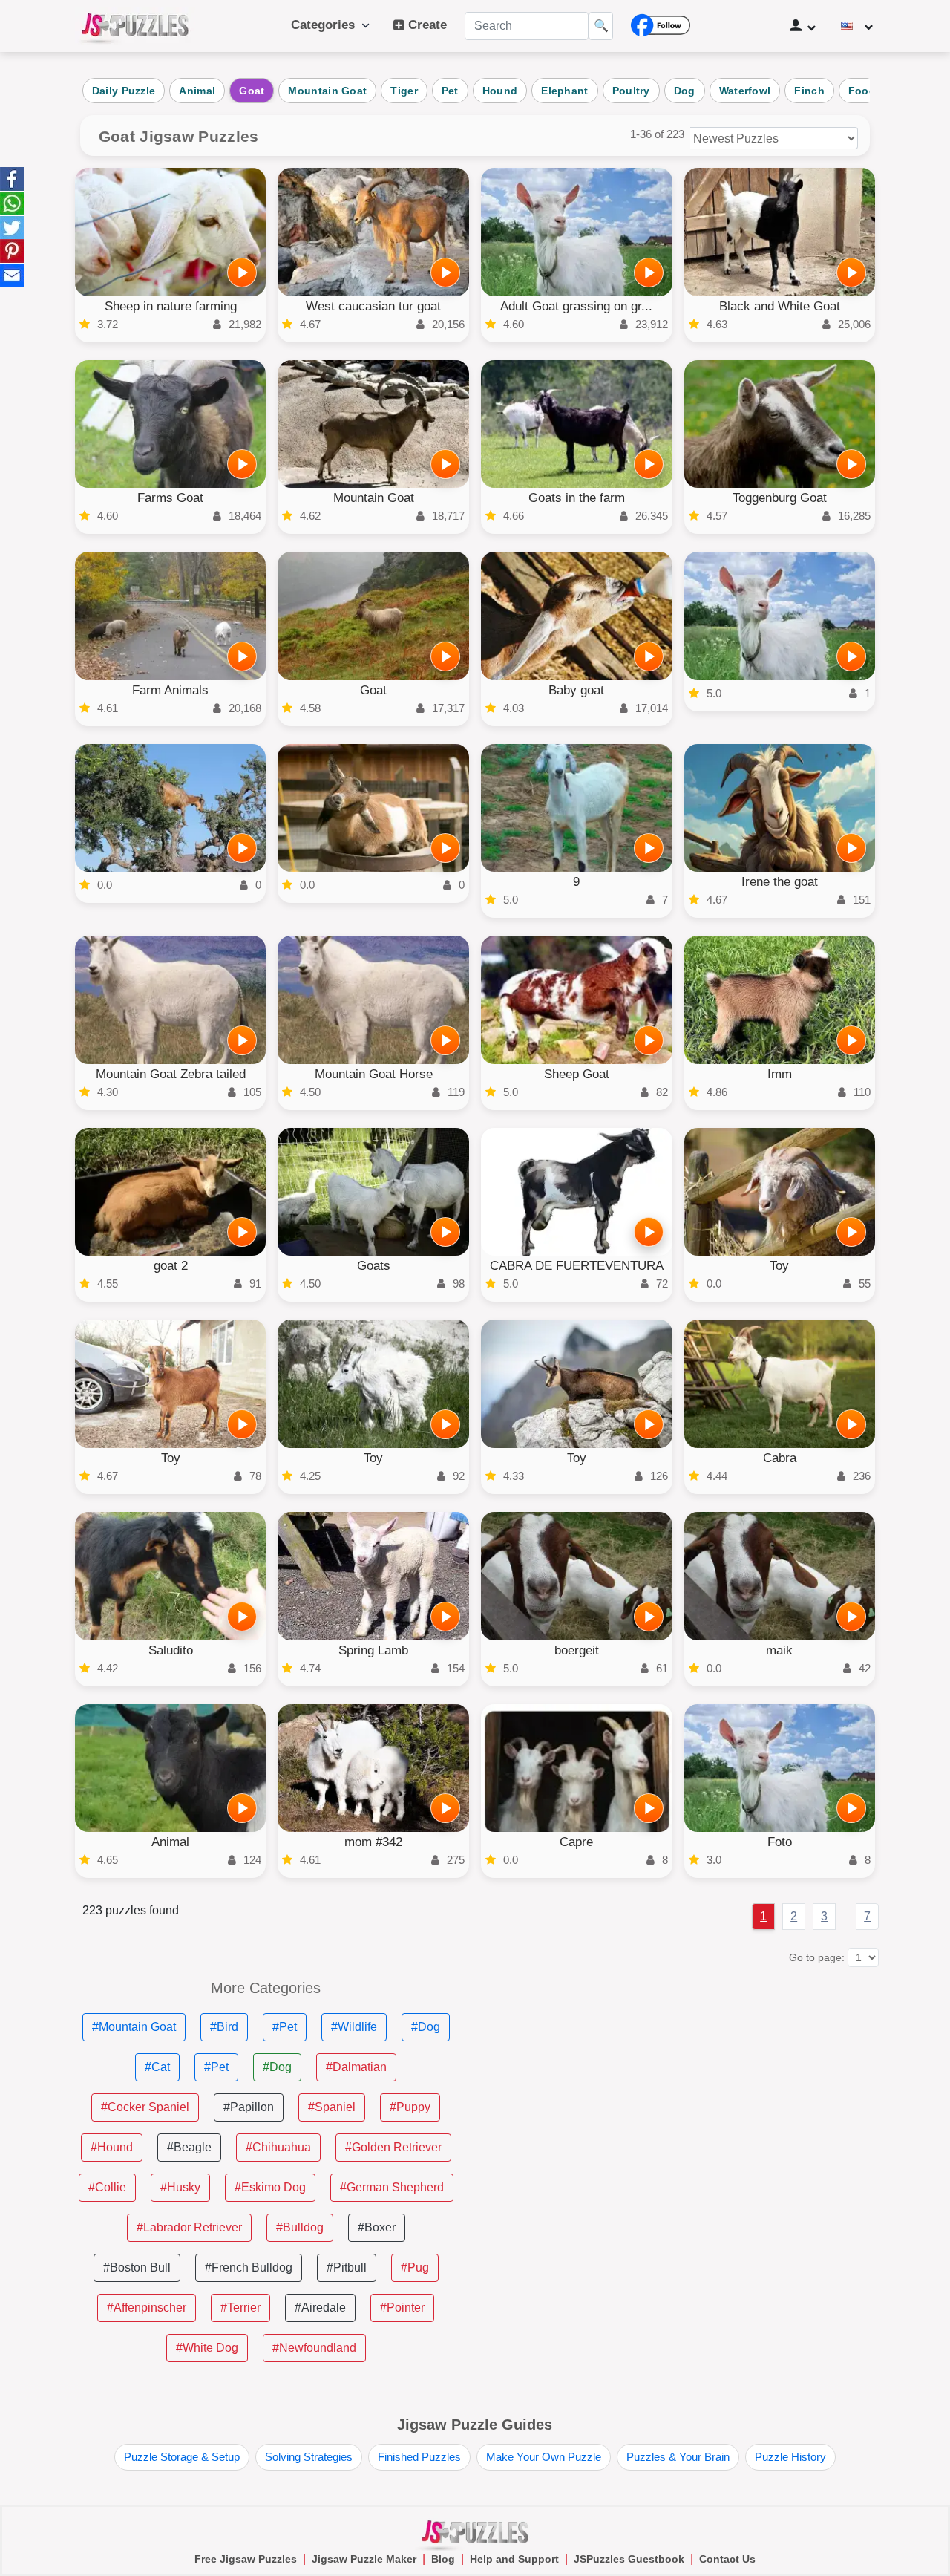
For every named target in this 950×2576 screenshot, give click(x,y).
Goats (374, 1266)
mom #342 (373, 1842)
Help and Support (514, 2559)
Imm (780, 1074)
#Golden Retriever (393, 2147)
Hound (500, 91)
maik (779, 1650)
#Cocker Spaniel (145, 2107)
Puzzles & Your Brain (678, 2457)
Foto (780, 1842)
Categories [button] (327, 25)
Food (862, 91)
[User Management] (803, 26)
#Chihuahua (278, 2147)
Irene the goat (780, 882)
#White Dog (207, 2348)
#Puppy (410, 2107)
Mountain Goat (327, 91)
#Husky (180, 2187)
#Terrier (240, 2308)
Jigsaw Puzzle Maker (364, 2559)
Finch (809, 91)
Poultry (631, 91)
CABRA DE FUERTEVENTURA (577, 1266)
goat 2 (171, 1266)
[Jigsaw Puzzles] (135, 26)
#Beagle (189, 2147)
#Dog (426, 2027)
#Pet (285, 2027)
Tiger (404, 91)
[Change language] (857, 26)
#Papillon (249, 2107)
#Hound (112, 2147)
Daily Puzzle (124, 91)
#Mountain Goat (134, 2027)
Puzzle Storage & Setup (182, 2457)
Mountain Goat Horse (374, 1074)
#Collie (107, 2187)
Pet (450, 91)
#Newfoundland (314, 2348)
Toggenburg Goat (780, 498)
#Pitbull (347, 2267)
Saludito (171, 1650)
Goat (252, 91)
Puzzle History (790, 2457)
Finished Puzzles (419, 2457)
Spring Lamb (373, 1650)
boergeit (577, 1650)
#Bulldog (300, 2227)
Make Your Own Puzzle (544, 2457)
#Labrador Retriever (189, 2227)
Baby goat (576, 690)
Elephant (564, 91)
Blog (443, 2559)
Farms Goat (170, 498)
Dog (685, 91)
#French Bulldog (249, 2267)
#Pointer (402, 2308)
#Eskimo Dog (270, 2187)
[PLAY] (242, 273)
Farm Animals (170, 690)
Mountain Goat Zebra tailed (171, 1074)
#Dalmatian (356, 2067)
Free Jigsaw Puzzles (246, 2559)
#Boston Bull (137, 2267)
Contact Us (727, 2559)
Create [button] (426, 25)
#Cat (157, 2067)
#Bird (224, 2027)
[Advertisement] (684, 2084)
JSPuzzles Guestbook (629, 2559)
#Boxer (377, 2227)
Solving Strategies (309, 2457)
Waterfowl (745, 91)
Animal (197, 91)
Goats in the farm (577, 498)
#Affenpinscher (147, 2308)
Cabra (780, 1458)
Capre (576, 1842)
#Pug (415, 2267)
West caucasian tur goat (373, 306)
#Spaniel (332, 2107)
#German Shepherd (392, 2187)
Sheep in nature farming (171, 306)
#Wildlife (354, 2027)
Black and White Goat (780, 306)
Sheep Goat (577, 1074)
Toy (779, 1266)
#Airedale (320, 2308)
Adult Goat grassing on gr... (576, 306)
